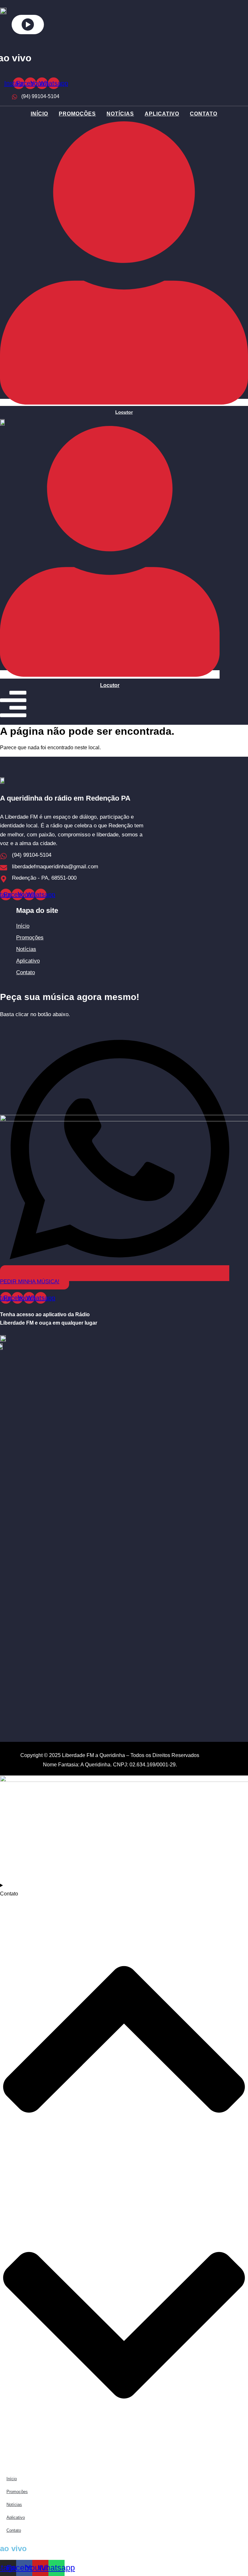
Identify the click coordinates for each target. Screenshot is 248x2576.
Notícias (120, 114)
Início (39, 114)
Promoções (77, 114)
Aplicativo (162, 114)
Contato (204, 114)
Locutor (124, 412)
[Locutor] (124, 402)
